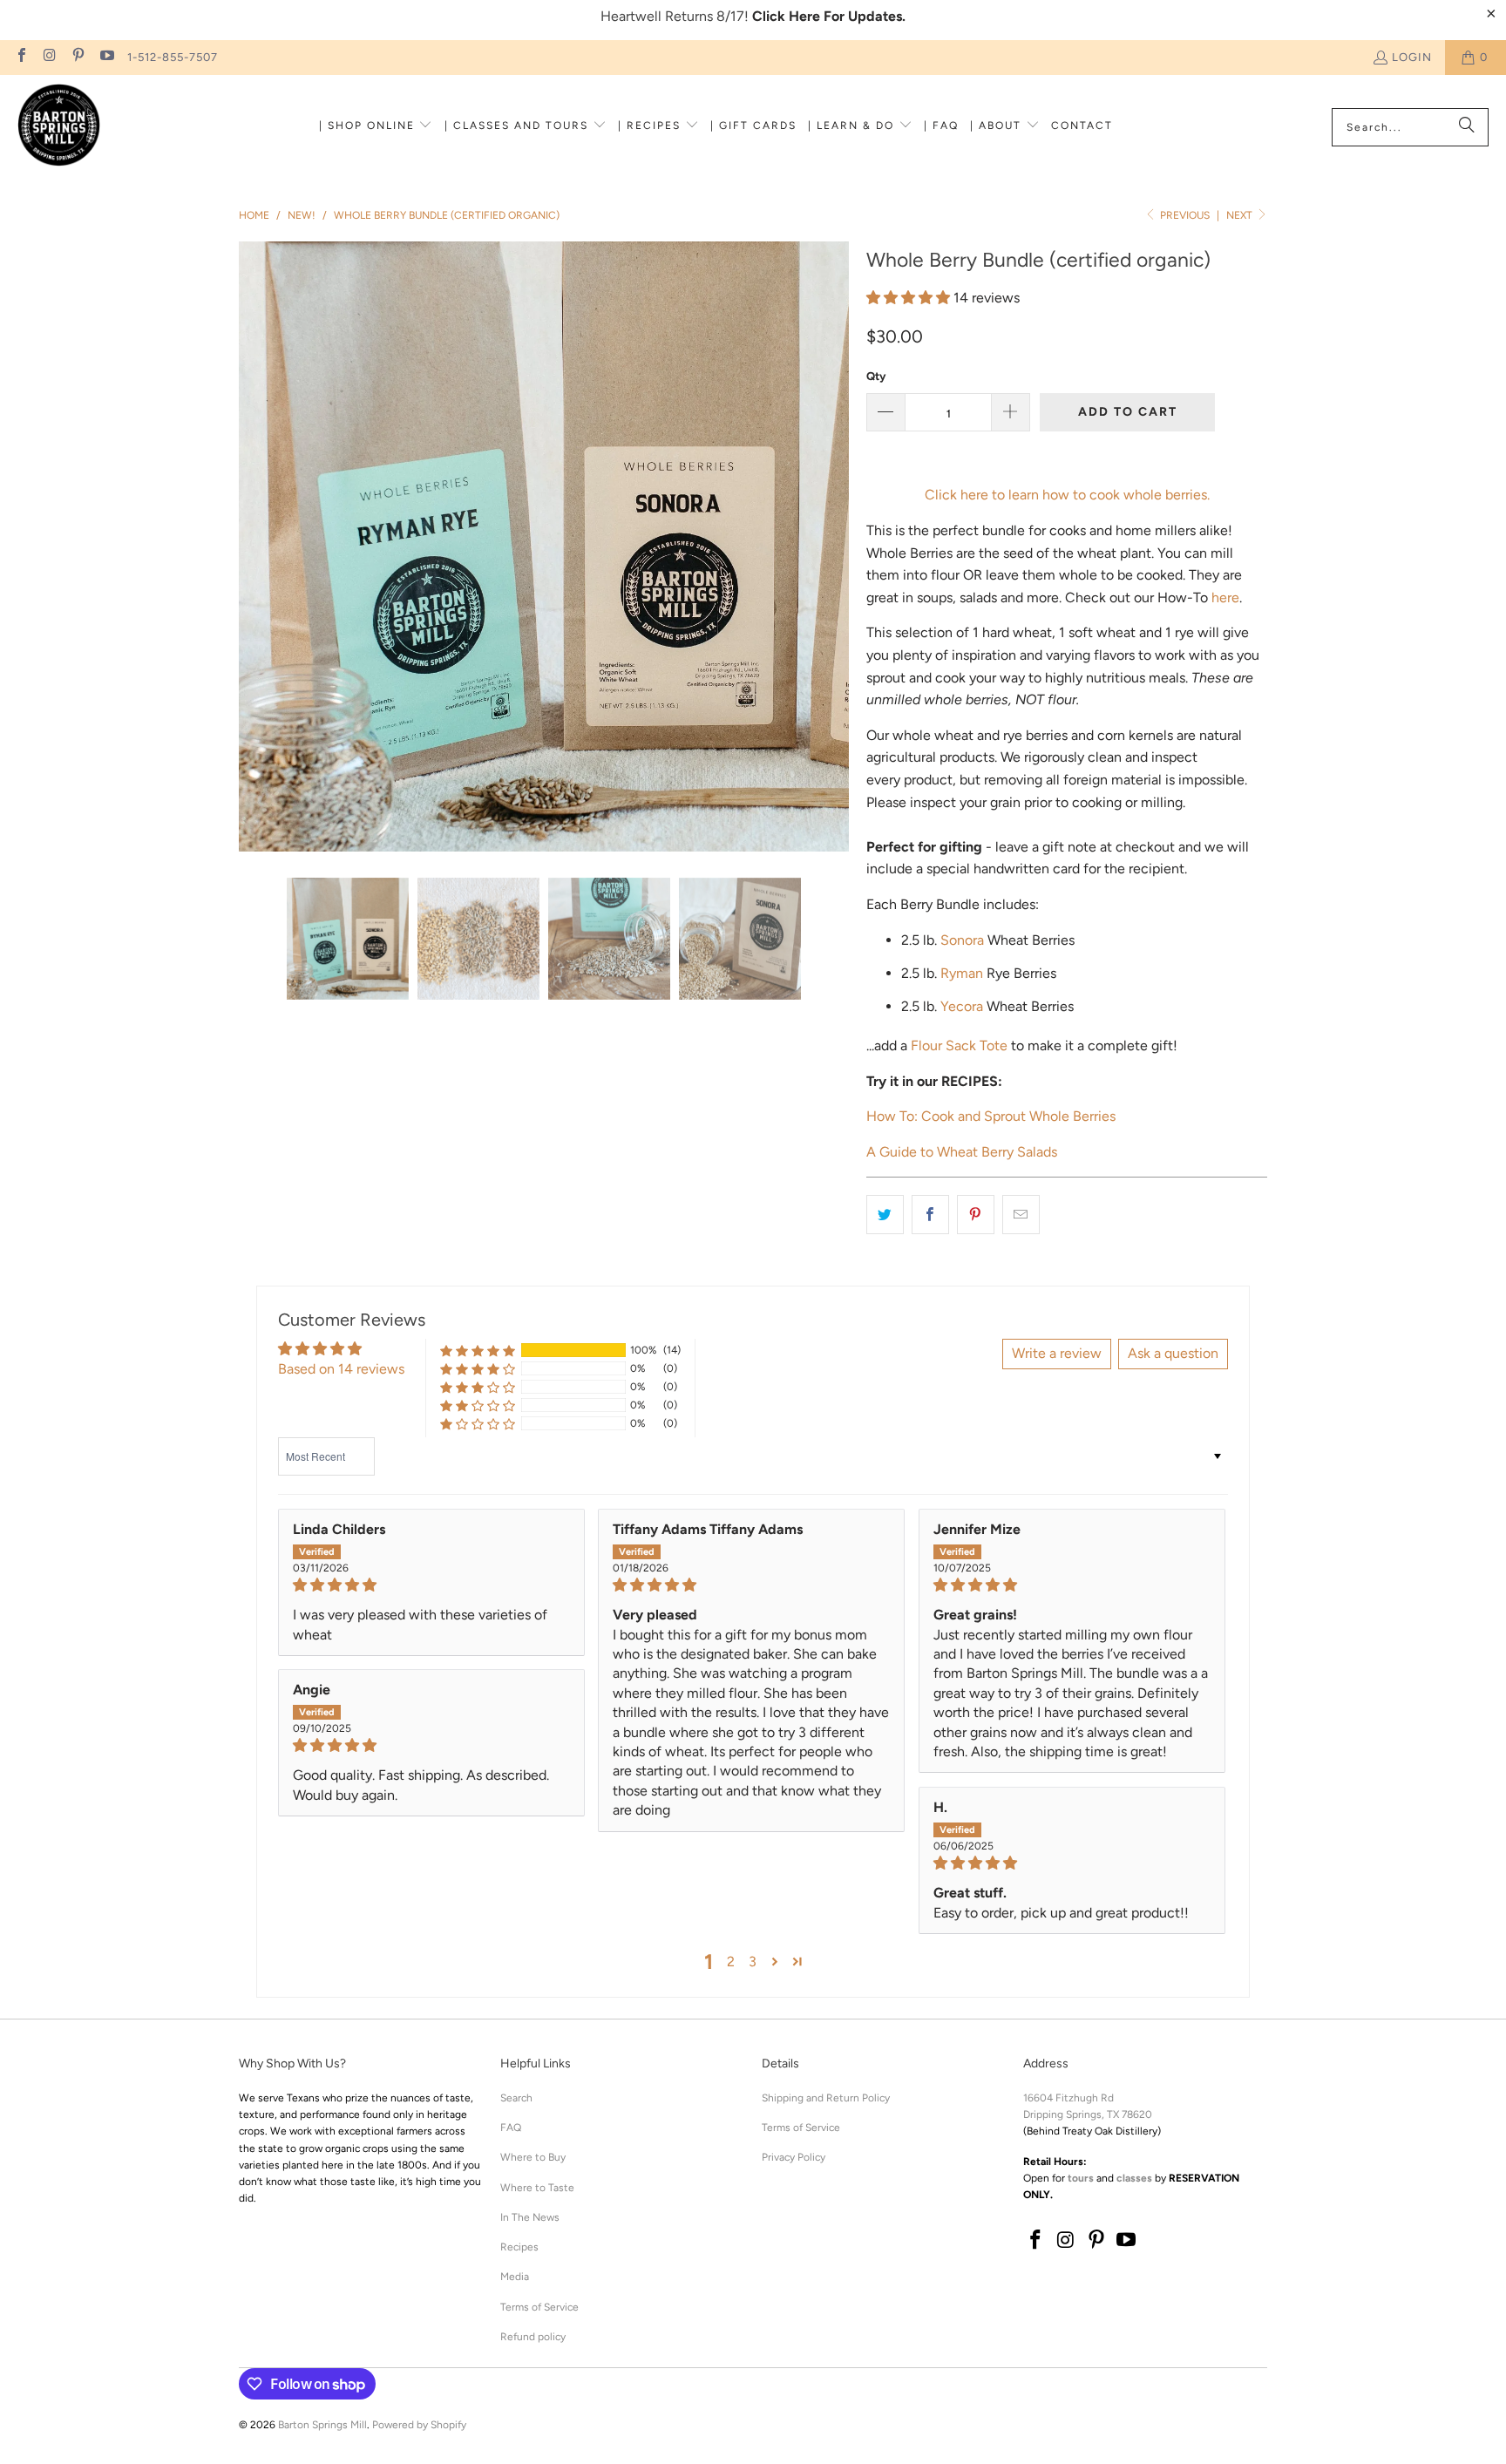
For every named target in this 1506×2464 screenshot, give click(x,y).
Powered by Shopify (419, 2425)
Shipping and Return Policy (826, 2098)
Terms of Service (539, 2307)
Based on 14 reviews (341, 1369)
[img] (431, 1585)
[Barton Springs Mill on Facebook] (21, 57)
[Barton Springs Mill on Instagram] (49, 57)
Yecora (962, 1006)
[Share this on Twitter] (885, 1215)
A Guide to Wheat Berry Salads (962, 1152)
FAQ (511, 2128)
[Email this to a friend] (1021, 1215)
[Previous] (252, 546)
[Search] (1467, 127)
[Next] (836, 546)
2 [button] (731, 1962)
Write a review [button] (1057, 1353)
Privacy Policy (794, 2157)
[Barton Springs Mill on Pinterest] (78, 57)
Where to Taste (537, 2188)
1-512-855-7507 (173, 57)
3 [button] (753, 1962)
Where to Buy (533, 2157)
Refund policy (533, 2337)
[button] (376, 127)
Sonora (962, 940)
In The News (530, 2217)
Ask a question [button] (1173, 1353)
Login (1412, 57)
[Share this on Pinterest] (976, 1215)
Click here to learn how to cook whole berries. (1067, 495)
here (1225, 597)
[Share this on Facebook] (930, 1215)
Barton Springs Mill (322, 2425)
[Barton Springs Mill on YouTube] (105, 57)
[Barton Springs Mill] (59, 127)
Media (515, 2277)
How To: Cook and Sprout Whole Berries (991, 1116)
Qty (876, 376)
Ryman (962, 973)
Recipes (519, 2247)
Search (516, 2098)
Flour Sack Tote (959, 1045)
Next (1241, 215)
